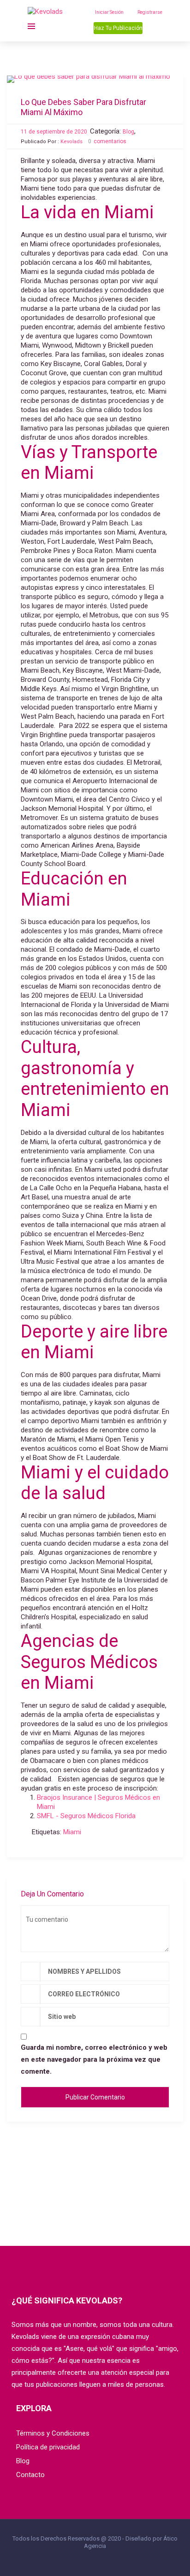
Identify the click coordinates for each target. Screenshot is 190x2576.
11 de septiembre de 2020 (54, 132)
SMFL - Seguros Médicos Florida (86, 1816)
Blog (128, 132)
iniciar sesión (109, 12)
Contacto (30, 2475)
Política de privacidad (48, 2447)
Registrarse (150, 12)
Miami (72, 1832)
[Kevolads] (47, 12)
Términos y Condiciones (53, 2433)
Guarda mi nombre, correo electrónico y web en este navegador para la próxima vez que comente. (94, 2059)
